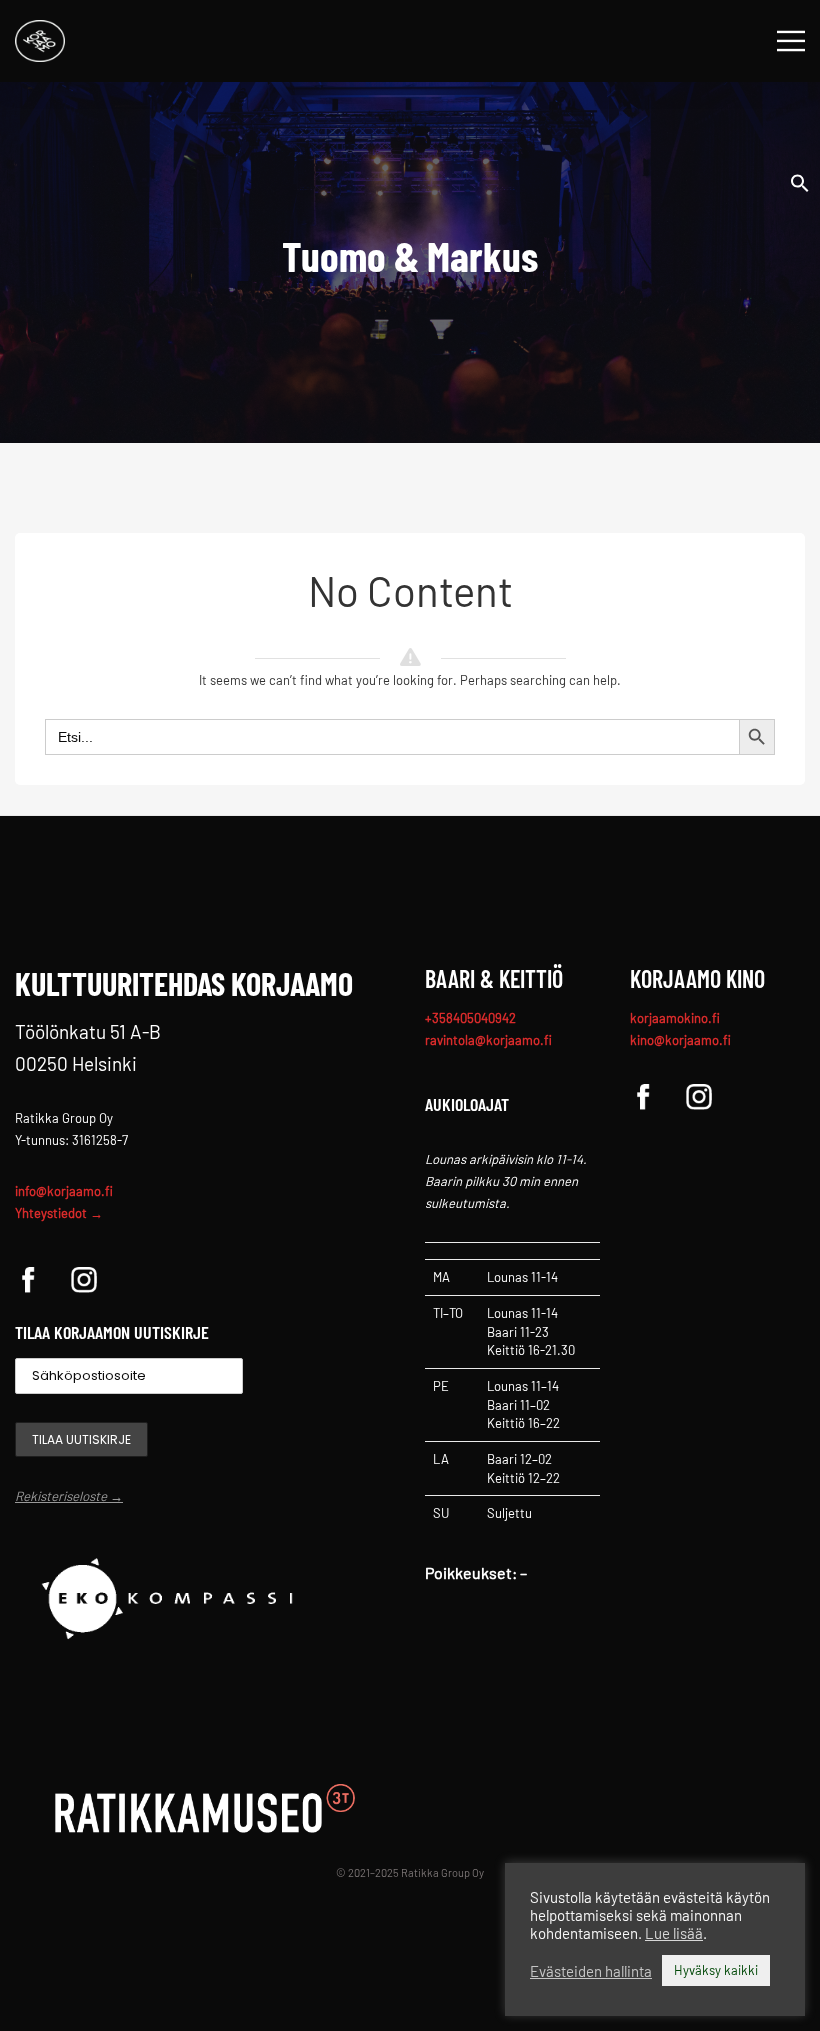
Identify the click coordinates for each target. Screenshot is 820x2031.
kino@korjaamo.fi (680, 1040)
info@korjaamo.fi (64, 1191)
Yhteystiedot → (59, 1213)
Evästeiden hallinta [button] (591, 1971)
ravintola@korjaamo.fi (488, 1040)
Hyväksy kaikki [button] (716, 1970)
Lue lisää (674, 1933)
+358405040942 (470, 1018)
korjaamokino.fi (675, 1018)
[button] (800, 181)
